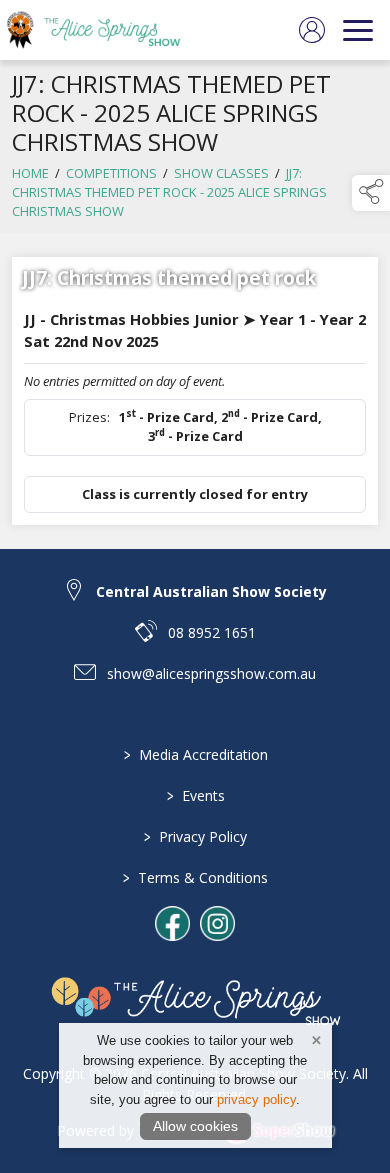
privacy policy (256, 1099)
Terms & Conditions (195, 877)
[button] (371, 193)
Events (195, 795)
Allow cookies (195, 1126)
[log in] (312, 30)
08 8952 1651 (212, 632)
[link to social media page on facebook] (172, 923)
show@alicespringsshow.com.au (211, 673)
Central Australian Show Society (211, 591)
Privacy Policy (195, 836)
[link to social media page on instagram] (217, 923)
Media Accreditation (195, 754)
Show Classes (221, 173)
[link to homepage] (105, 30)
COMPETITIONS (111, 173)
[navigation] (358, 30)
